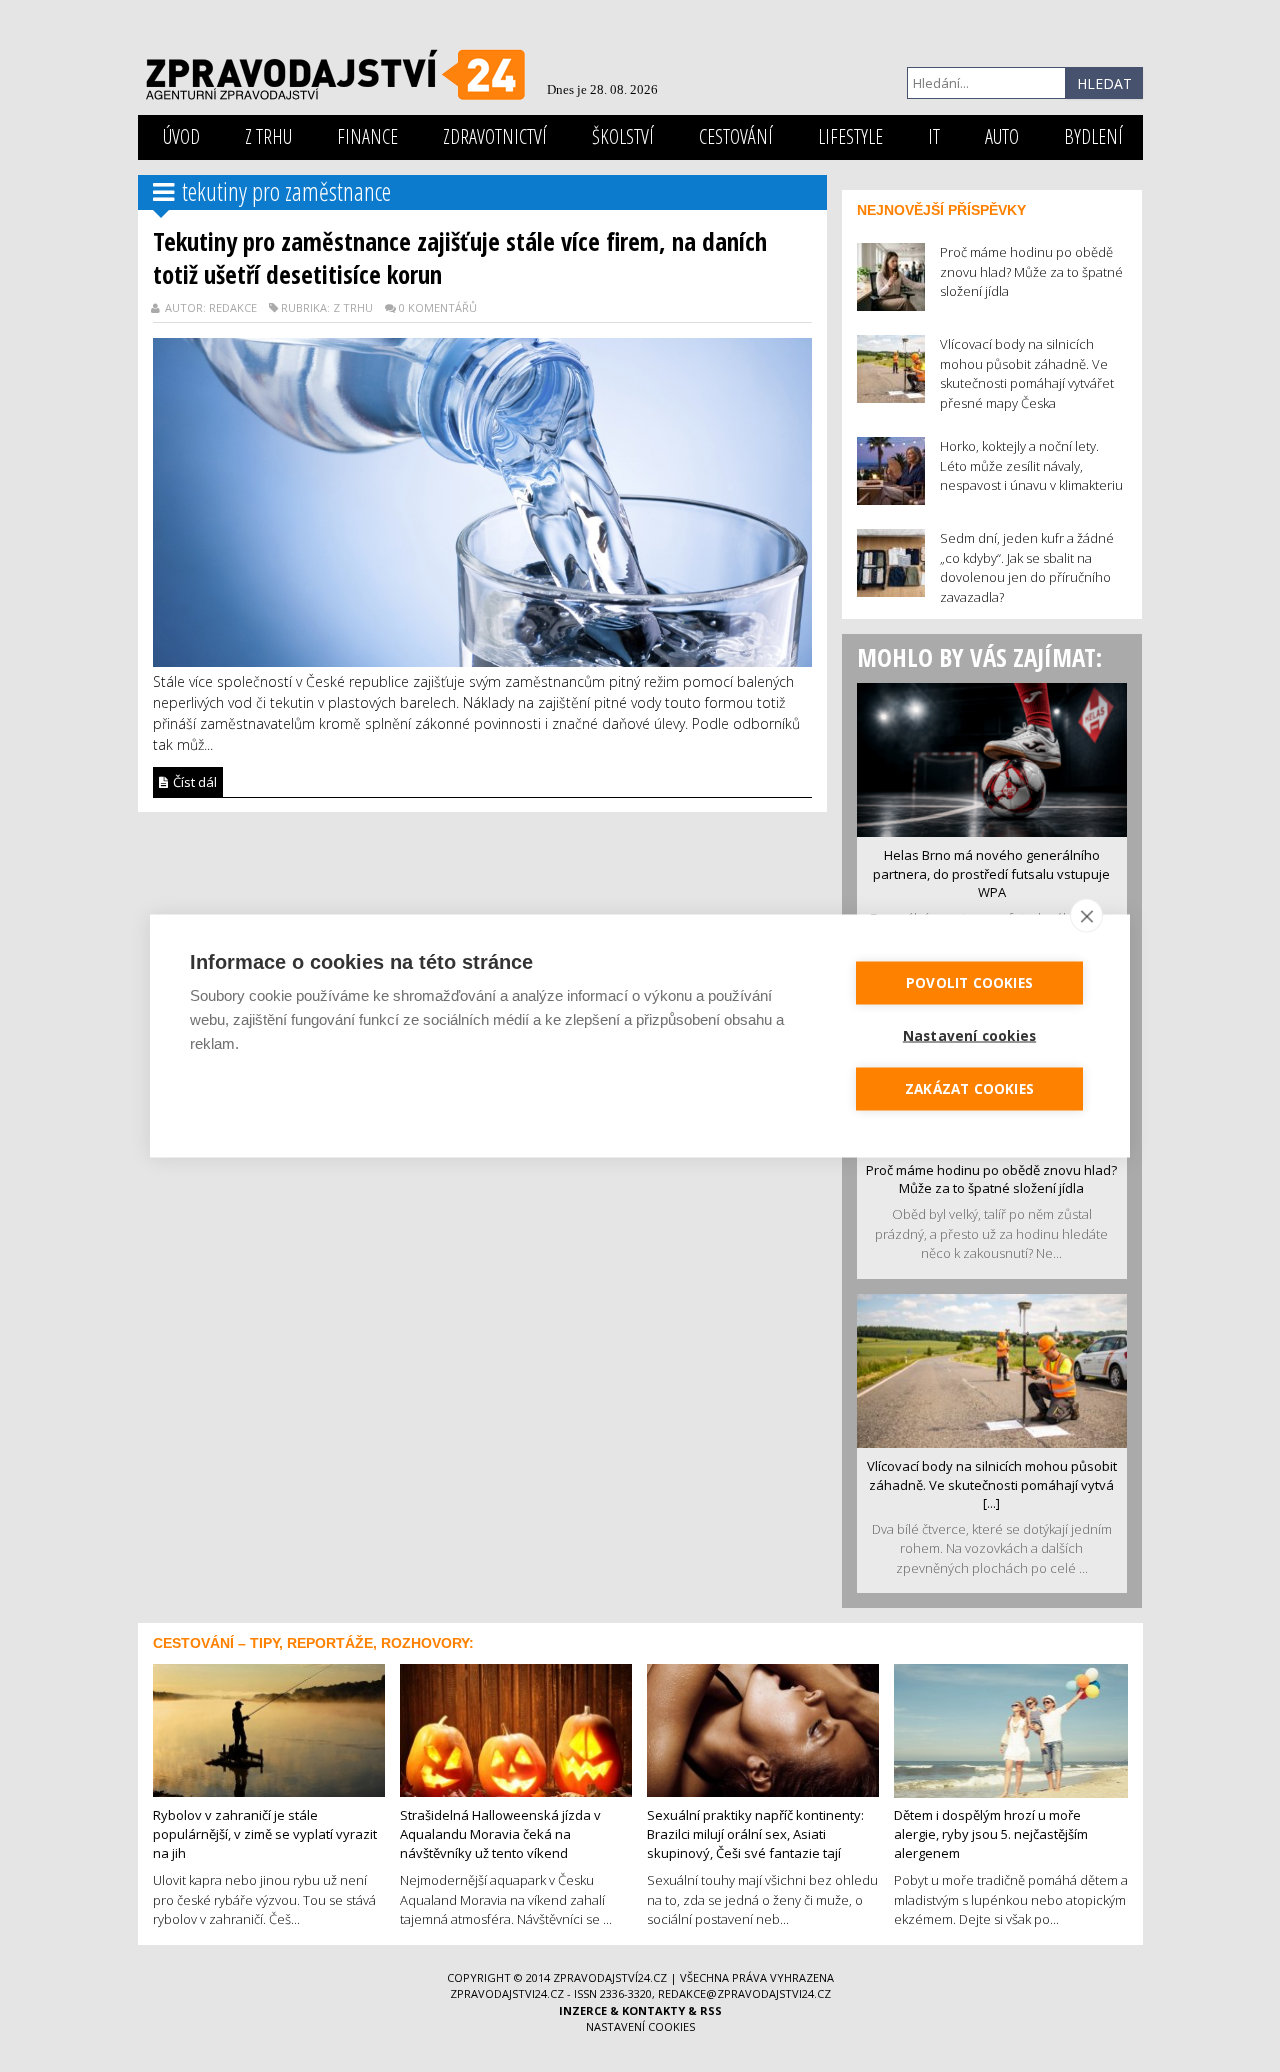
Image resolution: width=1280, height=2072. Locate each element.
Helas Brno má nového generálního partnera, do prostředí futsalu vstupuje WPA (991, 873)
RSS (711, 2010)
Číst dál (193, 782)
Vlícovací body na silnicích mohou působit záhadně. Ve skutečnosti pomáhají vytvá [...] (992, 1484)
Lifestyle (850, 136)
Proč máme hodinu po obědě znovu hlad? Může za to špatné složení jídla (991, 1179)
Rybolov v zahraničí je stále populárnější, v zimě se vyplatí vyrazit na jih (265, 1833)
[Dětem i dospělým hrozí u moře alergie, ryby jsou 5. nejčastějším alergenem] (1011, 1729)
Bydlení (1093, 136)
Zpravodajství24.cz (610, 1977)
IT (934, 136)
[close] (1086, 916)
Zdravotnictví (495, 136)
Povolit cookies (969, 983)
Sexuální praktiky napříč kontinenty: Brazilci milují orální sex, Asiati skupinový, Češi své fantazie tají (755, 1833)
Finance (367, 136)
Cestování (736, 136)
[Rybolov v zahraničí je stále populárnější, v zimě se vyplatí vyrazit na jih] (269, 1729)
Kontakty (653, 2010)
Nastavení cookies (640, 2026)
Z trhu (268, 136)
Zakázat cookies (969, 1089)
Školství (623, 136)
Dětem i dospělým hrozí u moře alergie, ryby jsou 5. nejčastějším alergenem (991, 1833)
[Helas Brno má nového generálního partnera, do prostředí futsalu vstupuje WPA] (992, 758)
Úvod (181, 136)
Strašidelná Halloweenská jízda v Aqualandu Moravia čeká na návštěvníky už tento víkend (500, 1833)
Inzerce (583, 2010)
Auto (1002, 136)
